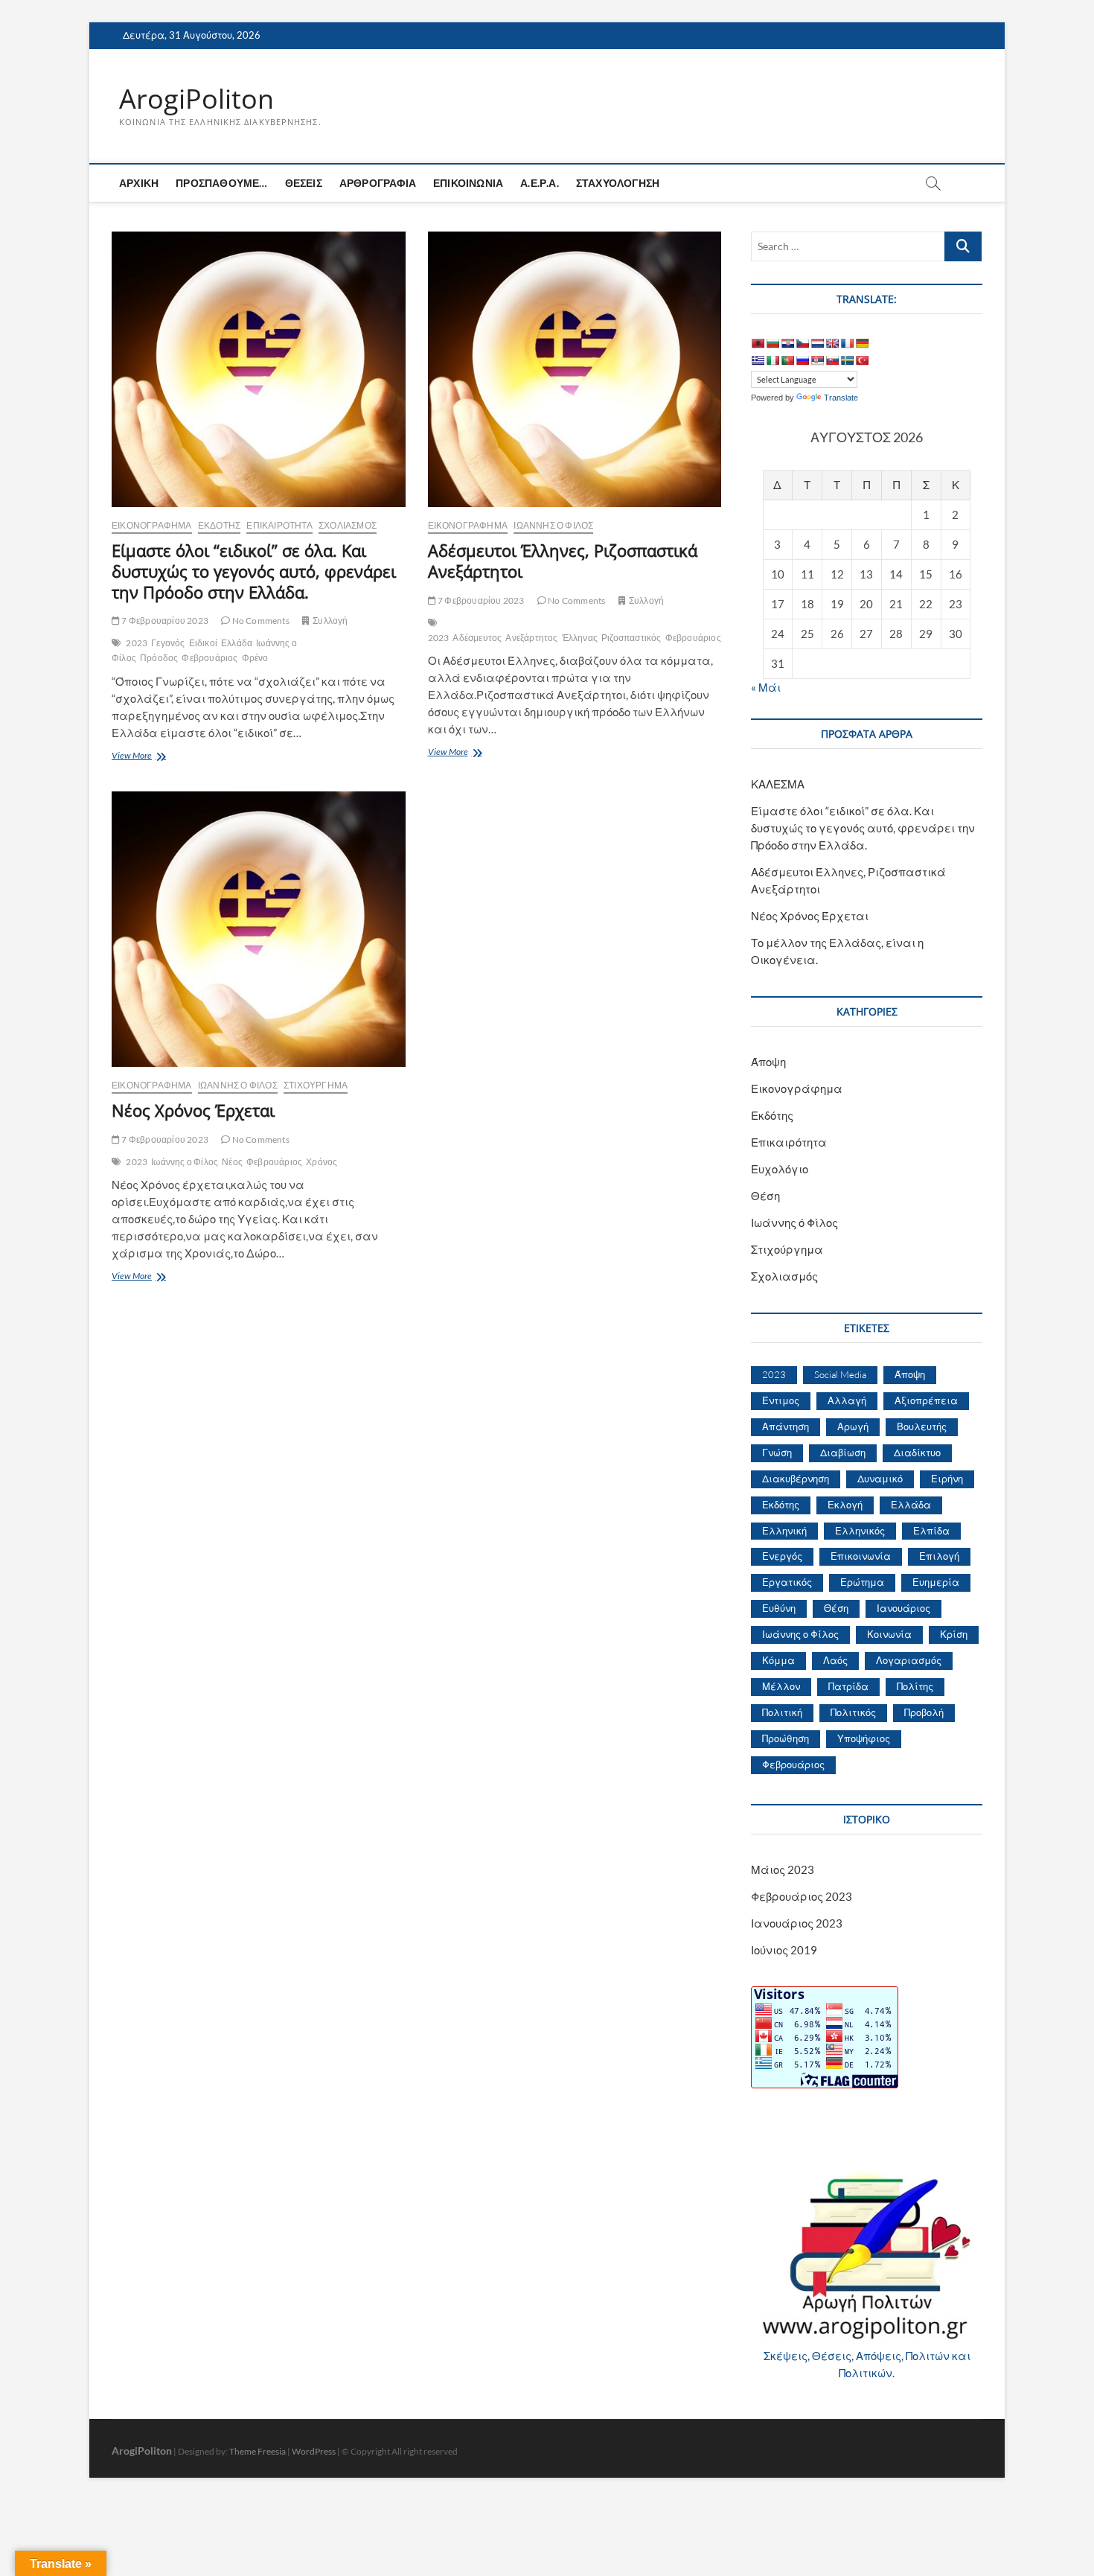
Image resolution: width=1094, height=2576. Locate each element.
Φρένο (255, 658)
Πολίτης (915, 1686)
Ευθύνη (779, 1608)
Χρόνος (322, 1162)
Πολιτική (782, 1712)
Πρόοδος (159, 658)
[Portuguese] (787, 360)
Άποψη (768, 1062)
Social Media (840, 1374)
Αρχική (139, 183)
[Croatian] (787, 343)
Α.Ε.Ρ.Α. (540, 183)
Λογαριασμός (909, 1660)
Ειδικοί (203, 643)
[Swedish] (847, 360)
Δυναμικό (880, 1479)
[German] (862, 343)
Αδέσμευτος (477, 638)
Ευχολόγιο (780, 1169)
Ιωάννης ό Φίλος (553, 525)
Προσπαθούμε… (221, 183)
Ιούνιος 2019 (784, 1950)
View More (151, 757)
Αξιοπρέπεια (926, 1400)
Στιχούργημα (316, 1085)
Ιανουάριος (903, 1608)
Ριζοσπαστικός (631, 638)
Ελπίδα (931, 1531)
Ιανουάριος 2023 (797, 1923)
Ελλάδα (237, 643)
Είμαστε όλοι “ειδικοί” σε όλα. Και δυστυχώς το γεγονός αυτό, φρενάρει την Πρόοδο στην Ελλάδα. (254, 571)
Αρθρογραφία (378, 183)
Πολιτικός (853, 1712)
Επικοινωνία (468, 183)
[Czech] (802, 343)
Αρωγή (853, 1426)
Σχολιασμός (348, 525)
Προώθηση (786, 1738)
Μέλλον (781, 1686)
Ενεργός (782, 1556)
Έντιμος (781, 1400)
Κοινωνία (889, 1634)
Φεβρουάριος (209, 658)
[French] (847, 343)
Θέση (765, 1196)
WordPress (314, 2451)
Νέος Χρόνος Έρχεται (193, 1110)
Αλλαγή (847, 1400)
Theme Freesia (257, 2451)
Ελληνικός (860, 1531)
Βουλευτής (922, 1426)
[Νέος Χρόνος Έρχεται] (259, 929)
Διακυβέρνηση (796, 1479)
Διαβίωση (843, 1453)
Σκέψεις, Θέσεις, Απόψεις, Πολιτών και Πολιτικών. (867, 2364)
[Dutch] (817, 343)
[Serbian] (817, 360)
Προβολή (924, 1712)
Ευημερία (936, 1582)
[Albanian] (758, 343)
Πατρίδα (848, 1686)
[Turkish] (862, 360)
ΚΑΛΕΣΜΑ (778, 784)
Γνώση (777, 1453)
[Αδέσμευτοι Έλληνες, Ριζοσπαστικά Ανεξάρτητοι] (575, 369)
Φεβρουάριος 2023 (802, 1896)
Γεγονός (168, 643)
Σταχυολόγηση (618, 183)
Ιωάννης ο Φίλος (185, 1162)
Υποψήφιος (864, 1738)
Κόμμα (778, 1660)
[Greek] (758, 360)
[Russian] (802, 360)
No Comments (259, 621)
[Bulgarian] (772, 343)
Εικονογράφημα (152, 525)
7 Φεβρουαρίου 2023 (164, 621)
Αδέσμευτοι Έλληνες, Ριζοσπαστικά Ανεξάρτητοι (563, 561)
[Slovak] (832, 360)
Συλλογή (330, 621)
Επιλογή (939, 1556)
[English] (832, 343)
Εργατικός (787, 1582)
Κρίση (954, 1634)
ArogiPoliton (196, 99)
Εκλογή (845, 1505)
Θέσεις (304, 183)
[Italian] (772, 360)
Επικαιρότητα (279, 525)
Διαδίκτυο (917, 1453)
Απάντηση (786, 1426)
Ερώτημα (862, 1582)
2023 (137, 643)
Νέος (232, 1162)
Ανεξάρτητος (531, 638)
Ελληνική (784, 1531)
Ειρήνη (947, 1479)
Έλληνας (580, 638)
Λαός (835, 1660)
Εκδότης (219, 525)
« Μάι (766, 687)
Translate (841, 398)
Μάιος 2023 (783, 1869)
